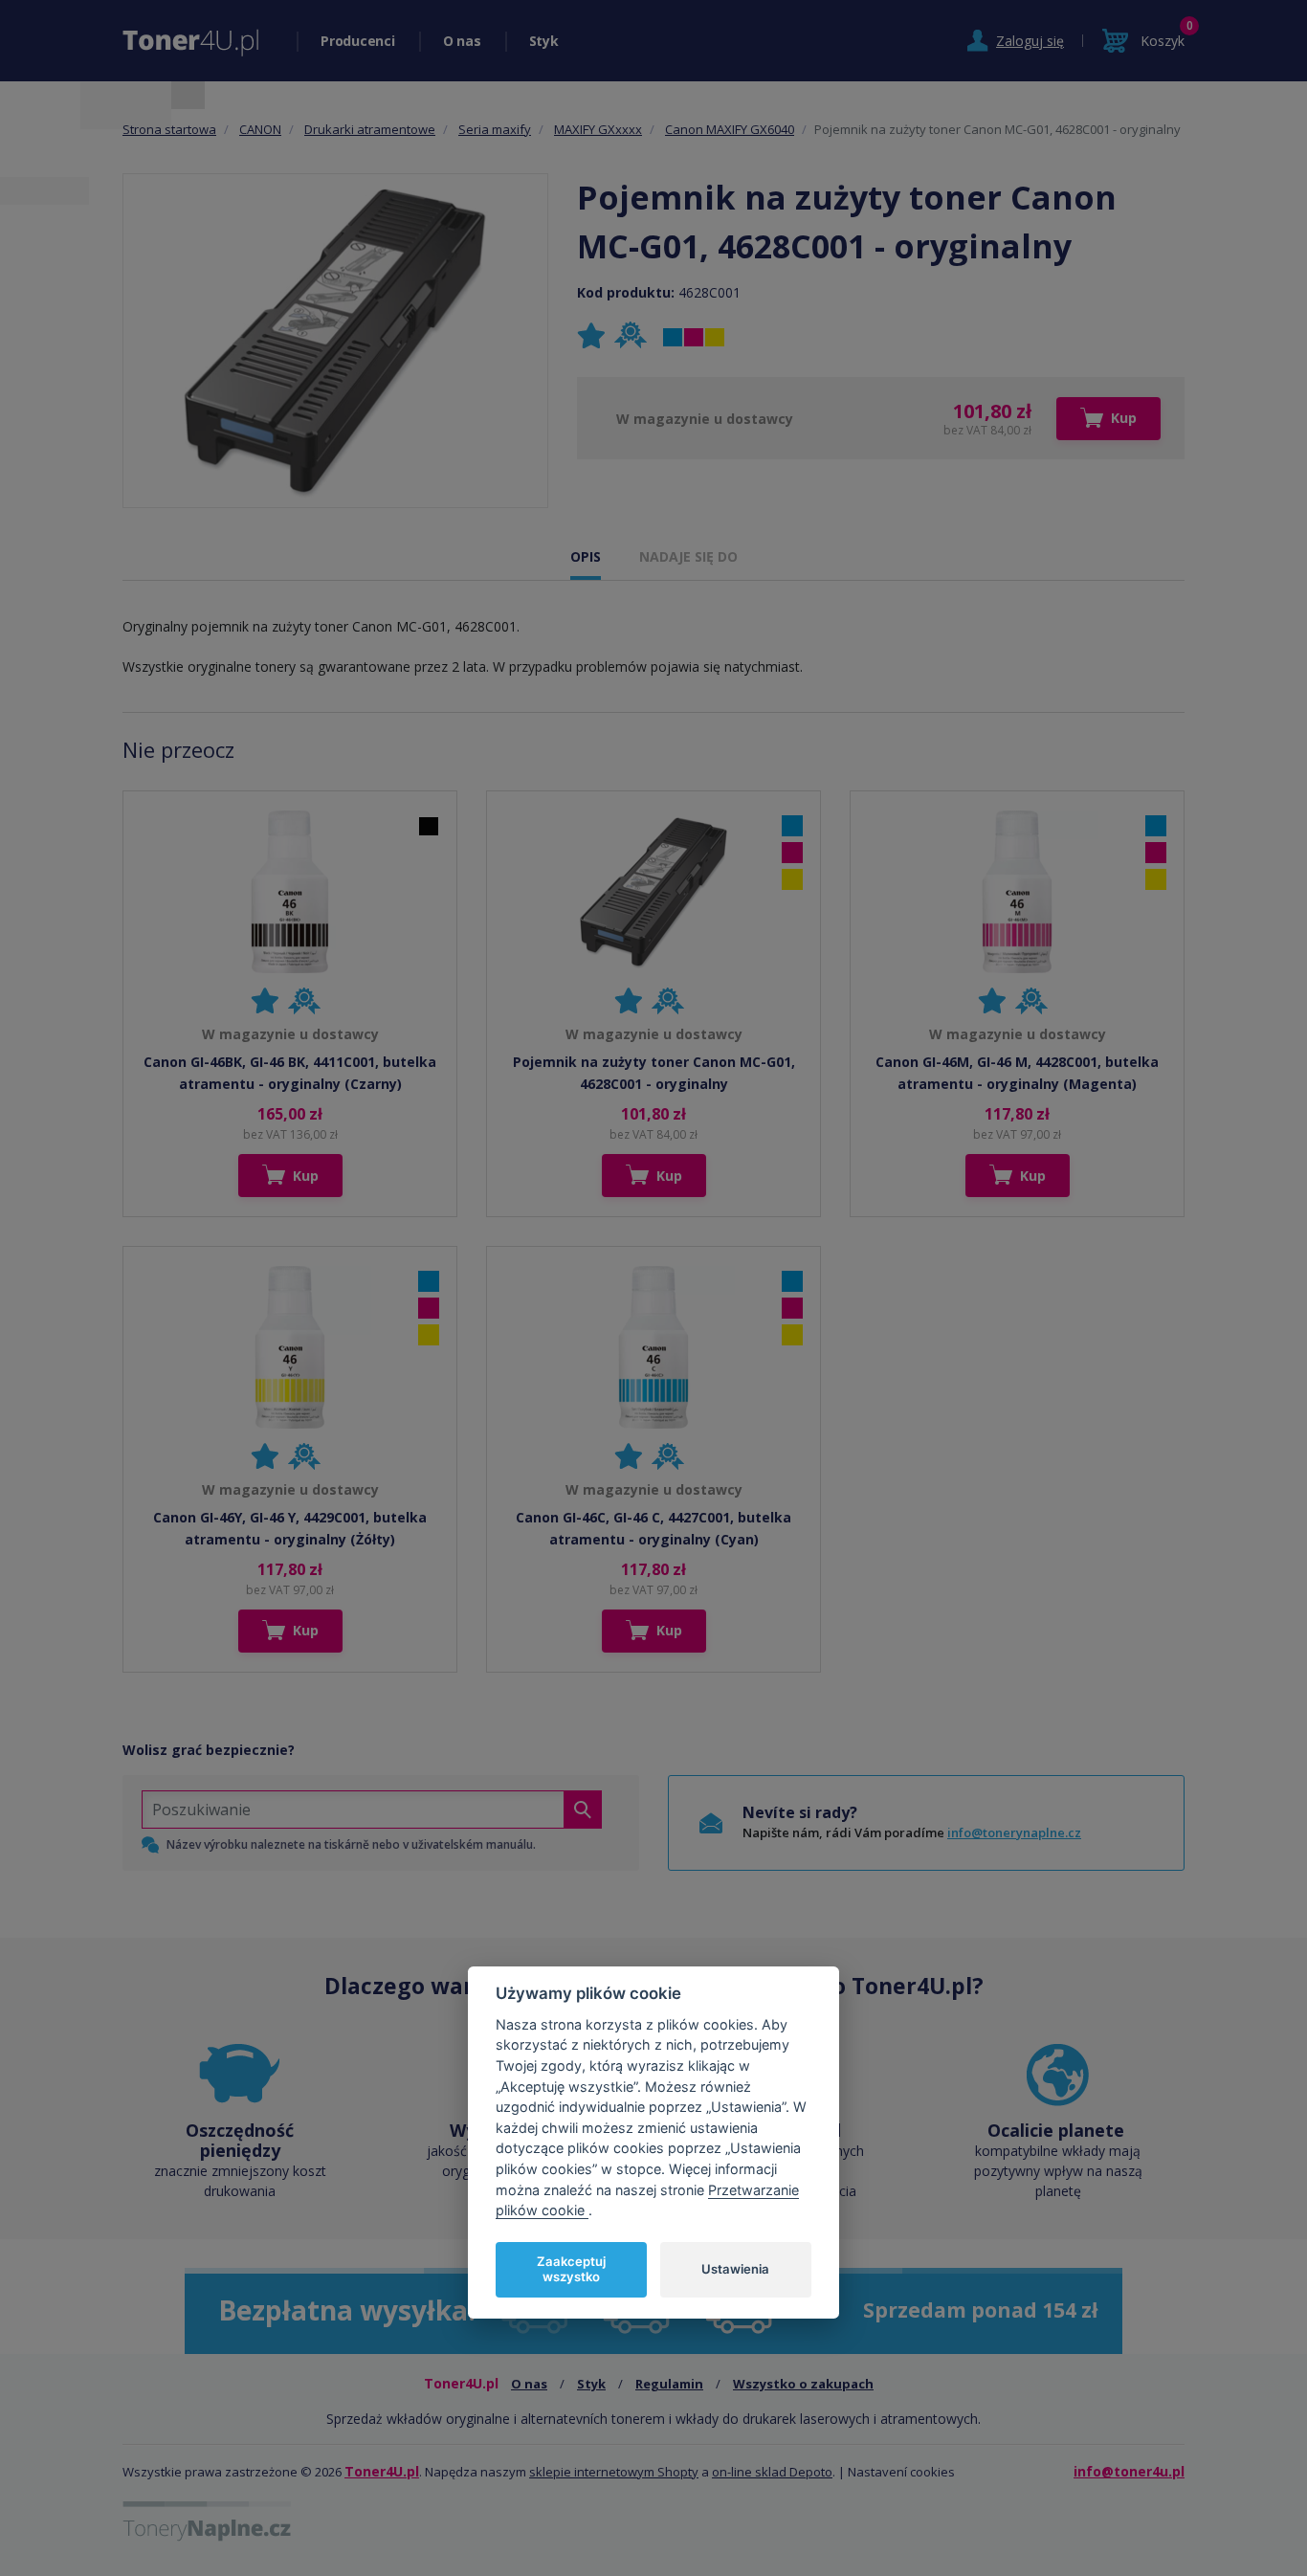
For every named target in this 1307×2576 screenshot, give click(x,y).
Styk (544, 41)
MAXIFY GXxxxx (598, 129)
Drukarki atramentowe (370, 129)
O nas (462, 41)
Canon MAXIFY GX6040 (730, 129)
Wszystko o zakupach (803, 2384)
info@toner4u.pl (1129, 2471)
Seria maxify (495, 129)
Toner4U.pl (382, 2471)
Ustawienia (735, 2269)
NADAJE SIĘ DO (688, 556)
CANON (260, 129)
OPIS (586, 556)
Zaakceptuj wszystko (571, 2269)
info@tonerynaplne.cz (1014, 1832)
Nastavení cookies (901, 2472)
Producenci (358, 41)
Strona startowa (169, 129)
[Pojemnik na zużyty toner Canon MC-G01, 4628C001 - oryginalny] (335, 341)
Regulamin (669, 2384)
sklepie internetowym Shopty (614, 2472)
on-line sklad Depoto (772, 2472)
